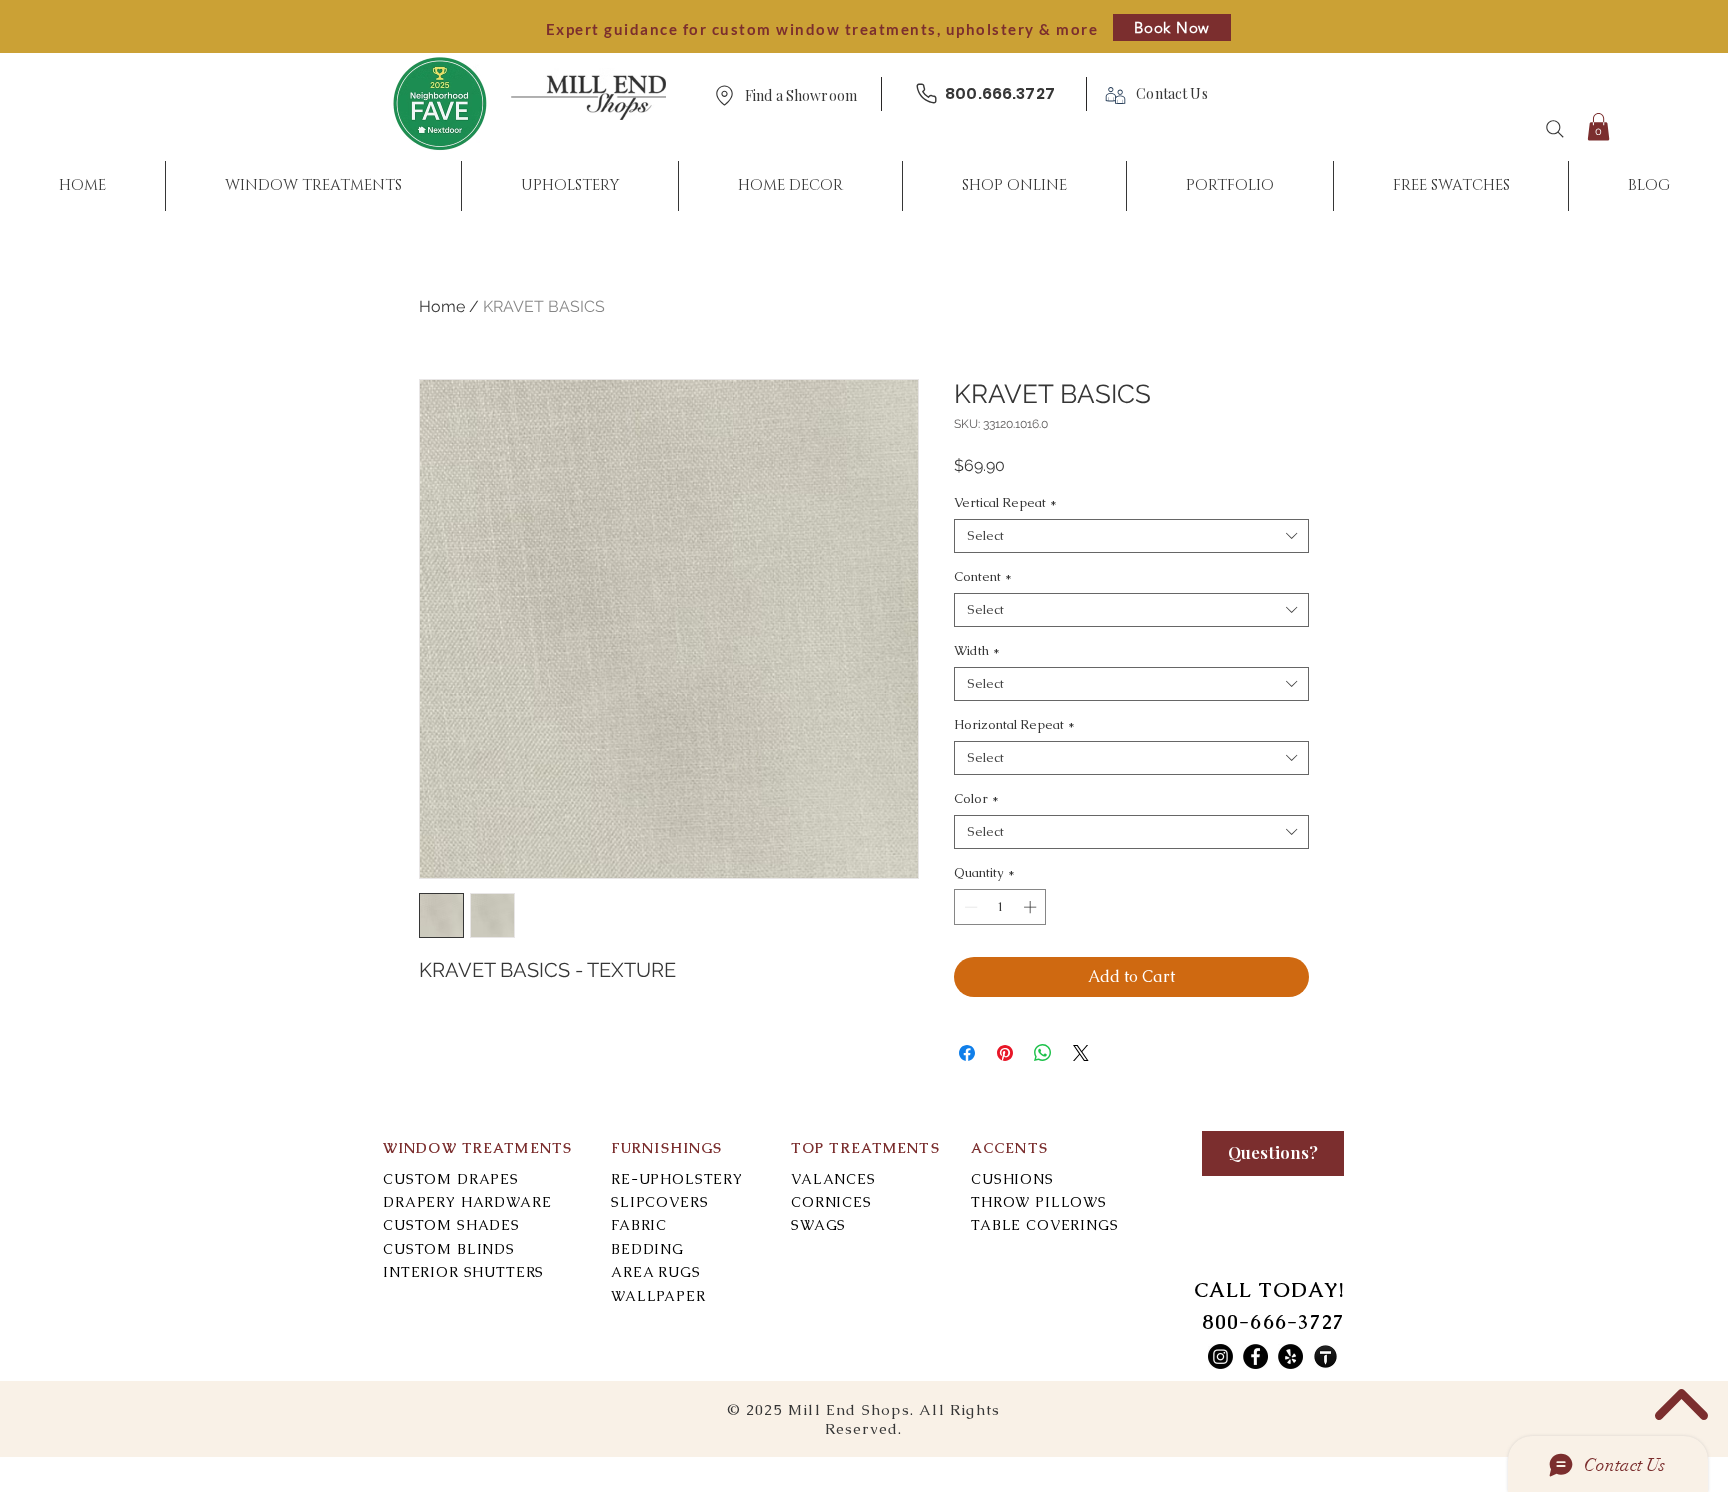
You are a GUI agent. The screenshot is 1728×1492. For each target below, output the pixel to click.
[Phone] (926, 93)
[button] (801, 96)
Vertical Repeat (1005, 503)
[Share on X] (1081, 1053)
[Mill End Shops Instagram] (1220, 1356)
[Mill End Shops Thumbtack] (1325, 1356)
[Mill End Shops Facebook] (1255, 1356)
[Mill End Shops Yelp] (1290, 1356)
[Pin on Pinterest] (1005, 1053)
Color (976, 799)
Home (442, 306)
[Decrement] (969, 907)
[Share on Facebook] (967, 1053)
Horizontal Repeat (1014, 725)
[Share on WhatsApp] (1043, 1053)
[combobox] (1131, 536)
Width (977, 651)
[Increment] (1032, 907)
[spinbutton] (1000, 907)
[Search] (1555, 129)
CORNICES (831, 1202)
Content (983, 577)
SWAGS (818, 1225)
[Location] (724, 95)
